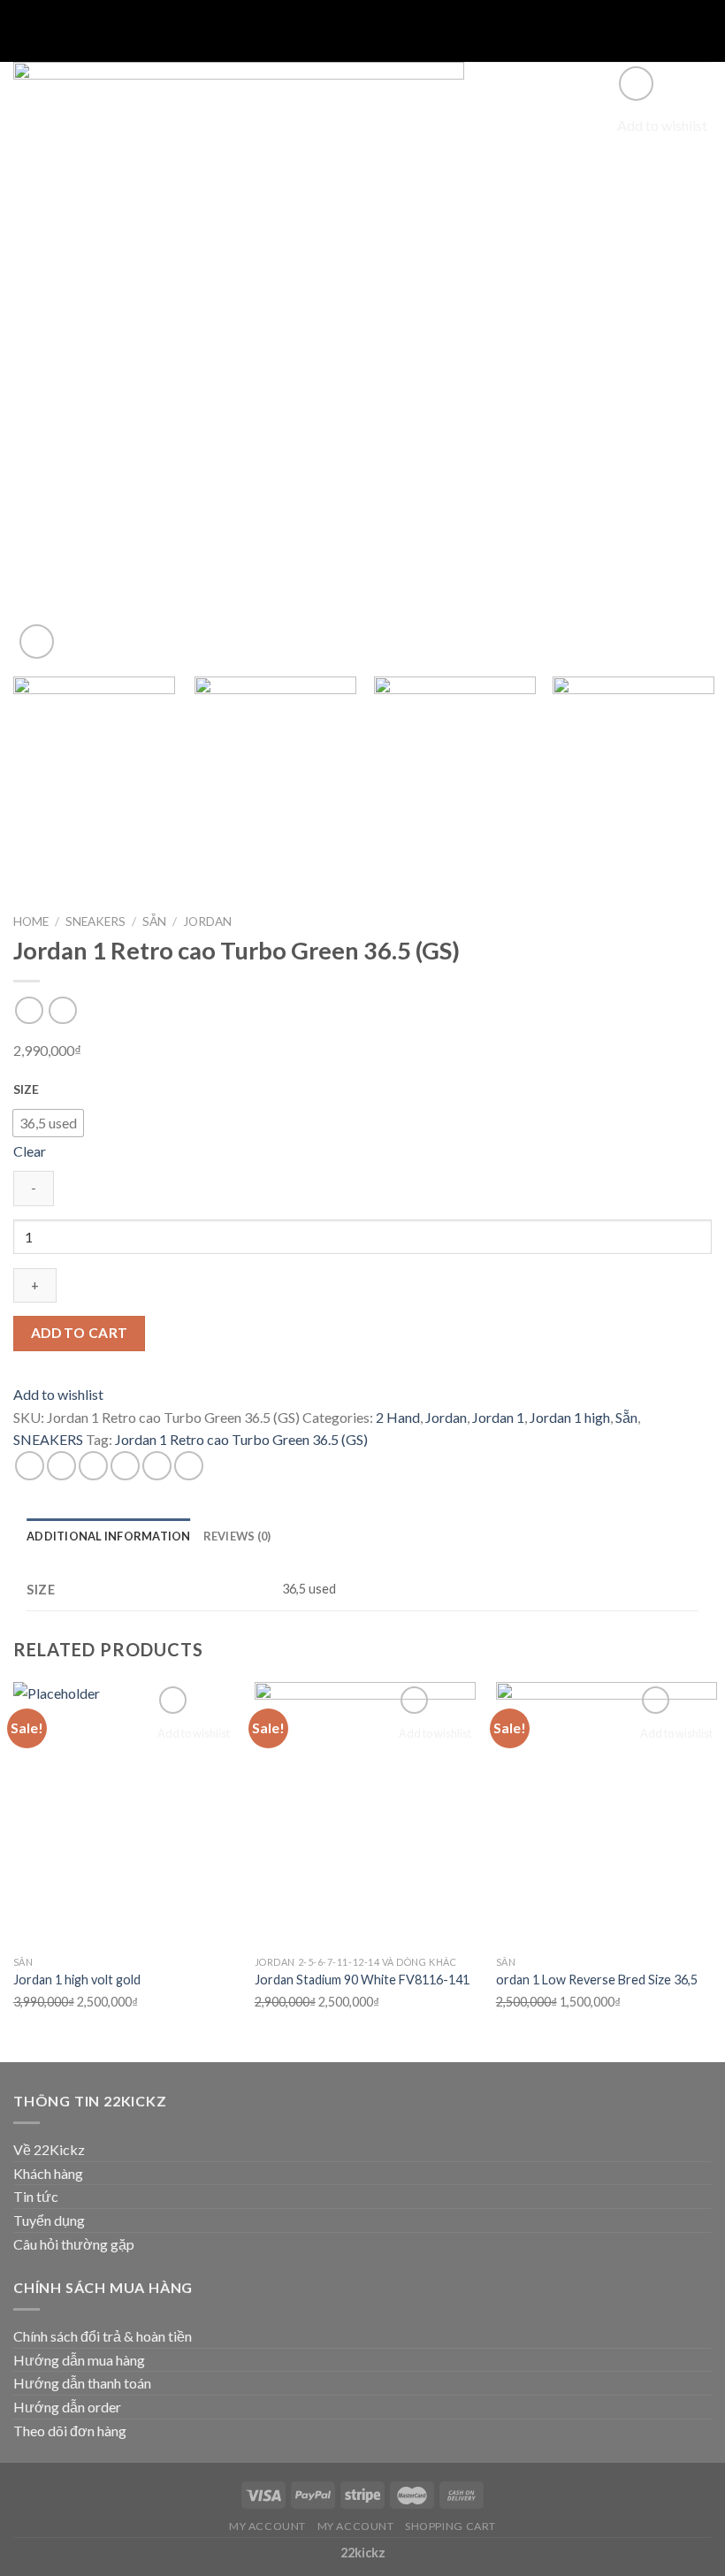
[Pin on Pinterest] (157, 1466)
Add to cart (80, 1333)
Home (31, 921)
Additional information (109, 1536)
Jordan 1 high (570, 1417)
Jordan (207, 921)
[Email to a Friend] (125, 1466)
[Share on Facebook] (61, 1466)
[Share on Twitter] (93, 1466)
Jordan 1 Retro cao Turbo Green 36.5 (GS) (241, 1439)
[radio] (48, 1123)
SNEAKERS (95, 921)
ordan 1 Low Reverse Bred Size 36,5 (597, 1980)
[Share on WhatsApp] (30, 1466)
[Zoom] (37, 642)
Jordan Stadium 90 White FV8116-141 (362, 1980)
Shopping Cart (450, 2526)
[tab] (109, 1536)
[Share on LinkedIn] (189, 1466)
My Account (267, 2526)
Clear (30, 1151)
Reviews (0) (237, 1536)
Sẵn (154, 921)
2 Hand (398, 1417)
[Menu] (24, 31)
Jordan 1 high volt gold (77, 1980)
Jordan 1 (498, 1417)
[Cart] (703, 31)
